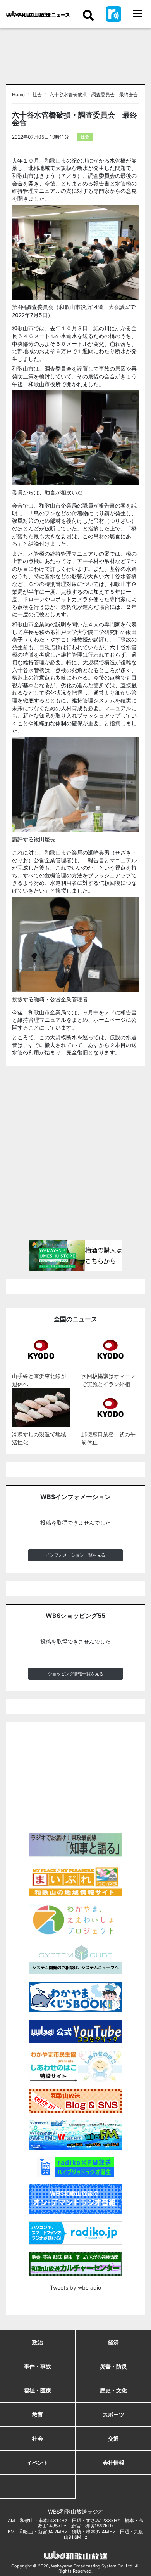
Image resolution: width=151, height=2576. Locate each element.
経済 (113, 2342)
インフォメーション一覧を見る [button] (75, 1555)
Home (18, 95)
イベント (38, 2462)
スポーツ (113, 2414)
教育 (38, 2414)
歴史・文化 (113, 2390)
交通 (113, 2438)
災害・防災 (113, 2366)
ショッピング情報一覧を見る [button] (76, 1674)
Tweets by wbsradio (75, 2287)
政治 (38, 2342)
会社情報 (113, 2462)
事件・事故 (38, 2366)
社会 (37, 95)
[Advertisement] (75, 1156)
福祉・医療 (38, 2390)
